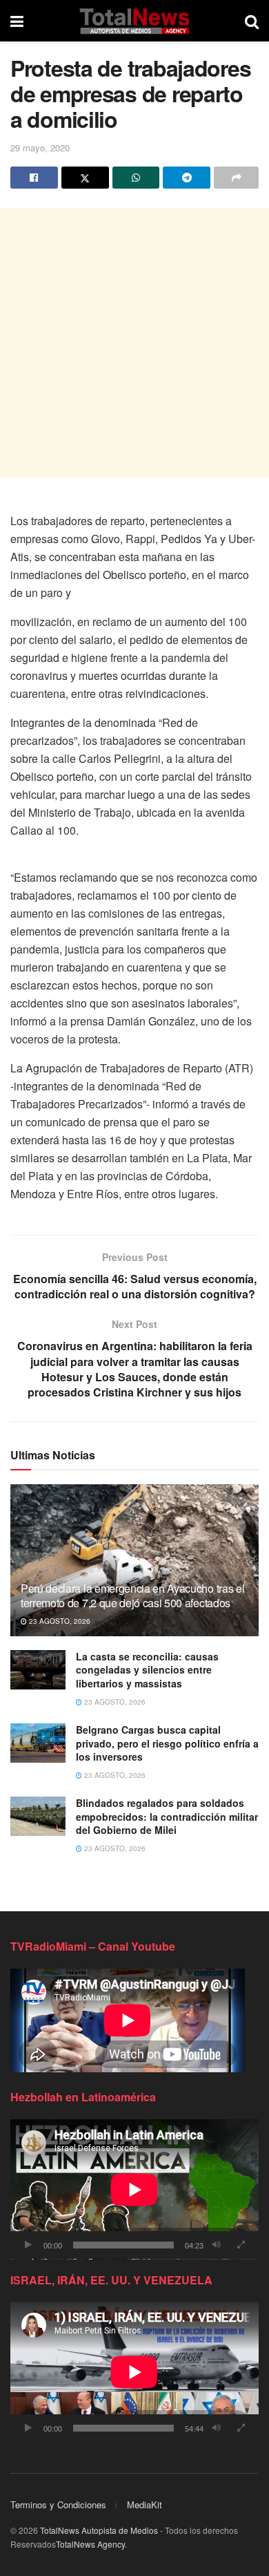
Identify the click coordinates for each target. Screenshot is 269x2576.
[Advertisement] (134, 343)
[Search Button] (252, 21)
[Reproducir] (28, 2245)
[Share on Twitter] (85, 178)
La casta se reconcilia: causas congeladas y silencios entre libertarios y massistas (147, 1670)
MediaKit (145, 2504)
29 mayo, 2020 (40, 148)
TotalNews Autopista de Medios (99, 2530)
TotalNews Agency (90, 2544)
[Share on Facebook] (34, 178)
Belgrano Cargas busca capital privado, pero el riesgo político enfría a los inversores (167, 1743)
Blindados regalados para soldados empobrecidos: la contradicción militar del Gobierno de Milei (167, 1816)
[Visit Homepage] (134, 21)
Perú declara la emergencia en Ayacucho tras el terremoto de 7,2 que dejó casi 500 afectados (132, 1595)
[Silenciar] (217, 2245)
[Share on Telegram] (187, 178)
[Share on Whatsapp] (136, 178)
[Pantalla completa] (241, 2245)
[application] (134, 2189)
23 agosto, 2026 (59, 1621)
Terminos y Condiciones (58, 2504)
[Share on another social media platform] (236, 178)
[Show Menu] (17, 21)
